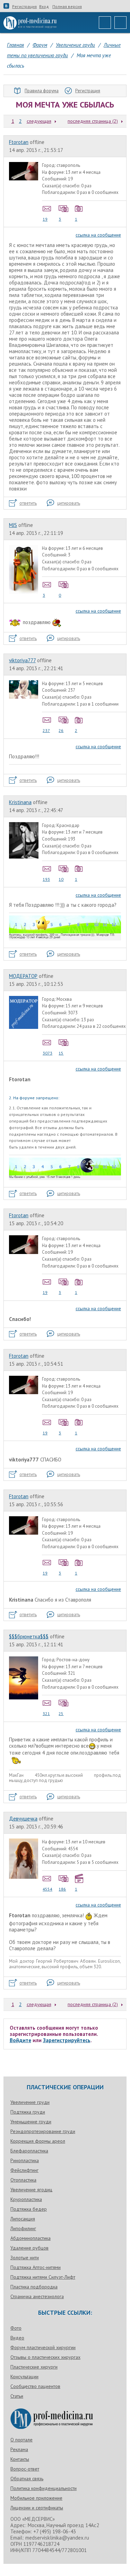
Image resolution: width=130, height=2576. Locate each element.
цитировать (69, 503)
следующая (39, 121)
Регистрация (24, 7)
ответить (28, 503)
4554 (47, 1889)
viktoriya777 (22, 660)
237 (46, 730)
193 (46, 879)
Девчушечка (23, 1819)
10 (61, 879)
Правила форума (42, 91)
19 (45, 219)
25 (61, 1713)
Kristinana (20, 802)
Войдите (20, 2040)
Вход (44, 7)
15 (61, 1053)
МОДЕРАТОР (23, 976)
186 (62, 1889)
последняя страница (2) (93, 121)
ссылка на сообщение (98, 235)
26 (61, 730)
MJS (13, 525)
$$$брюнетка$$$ (29, 1636)
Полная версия (67, 7)
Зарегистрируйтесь (67, 2040)
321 (46, 1713)
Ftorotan (19, 142)
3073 (47, 1053)
